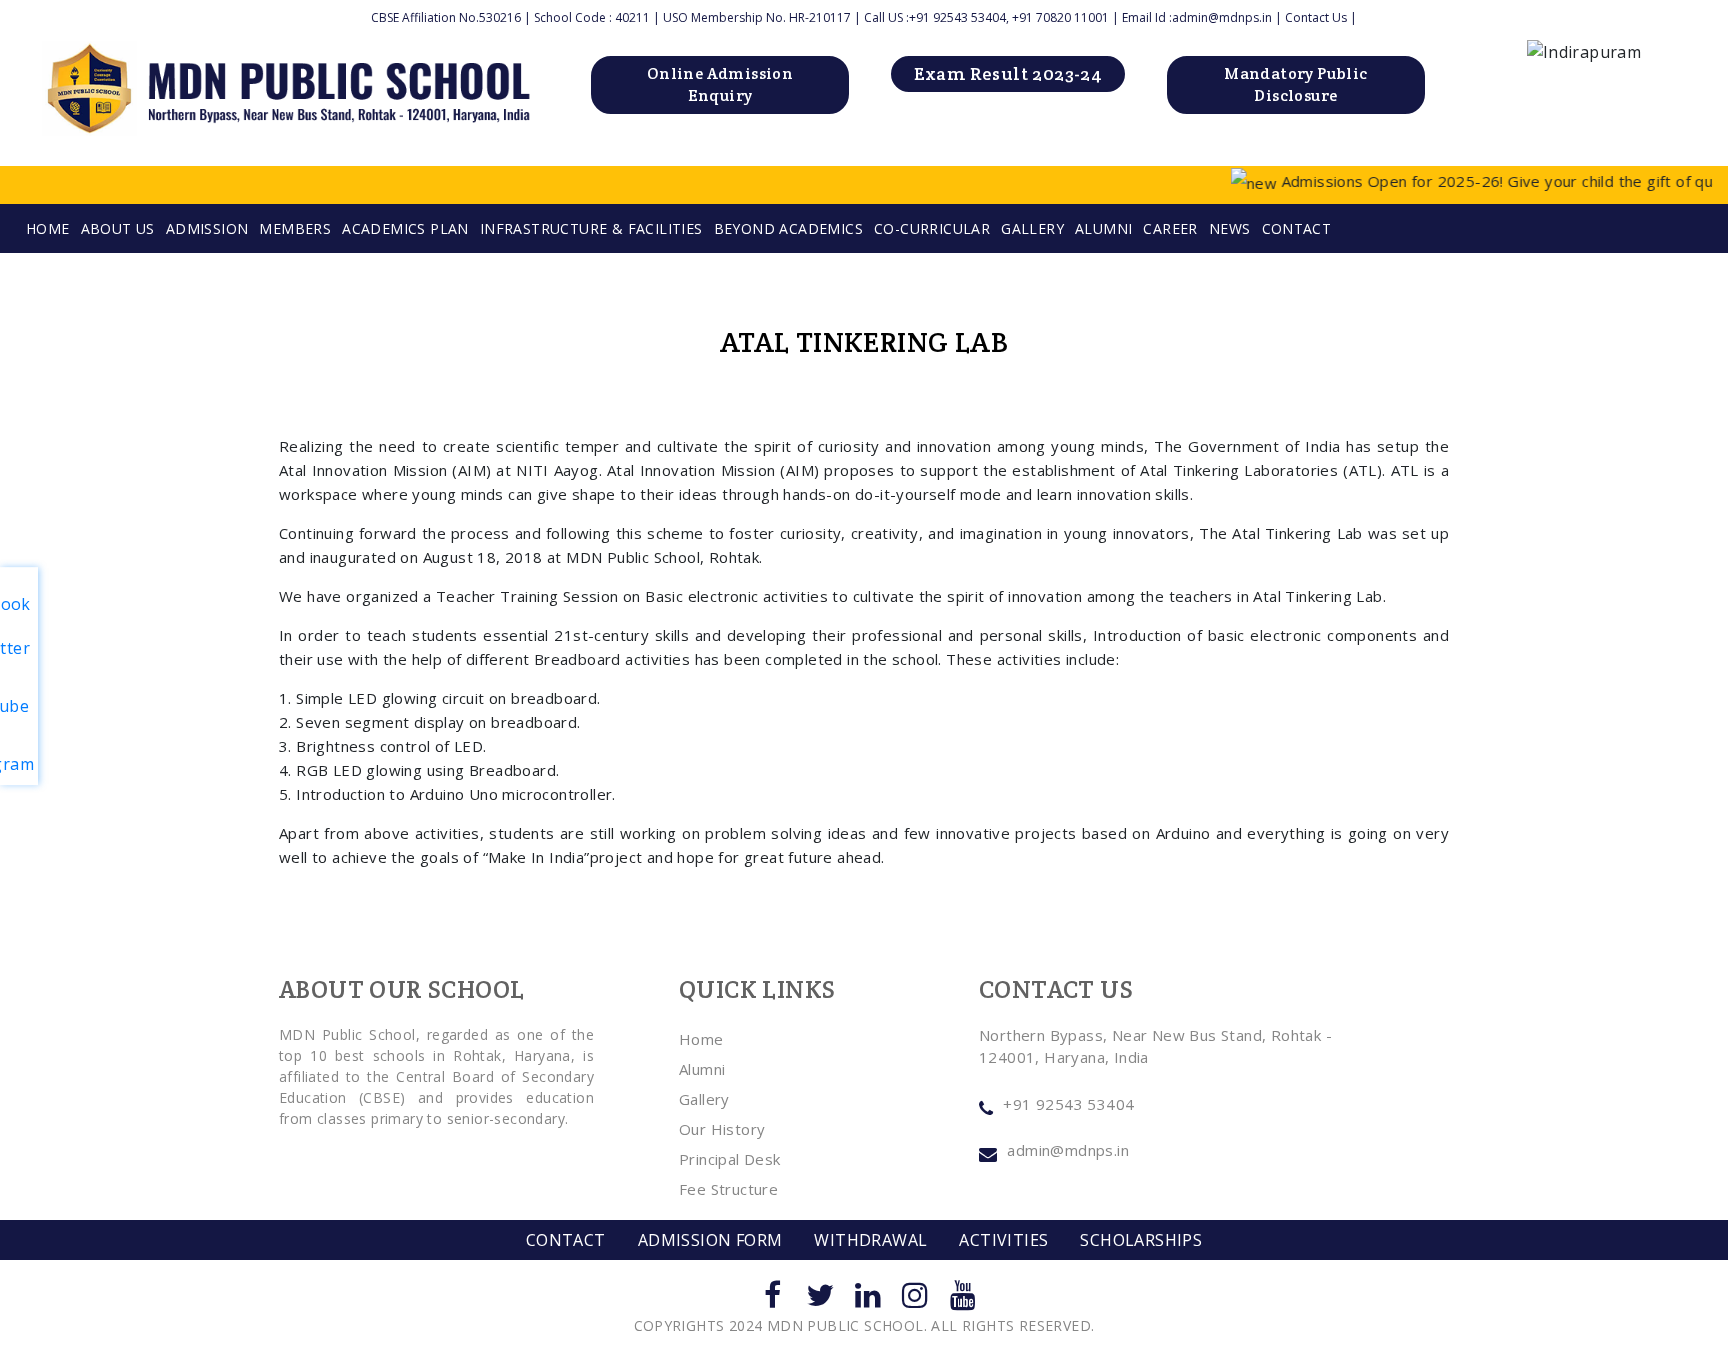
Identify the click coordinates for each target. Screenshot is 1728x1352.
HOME (48, 228)
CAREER (1170, 228)
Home (701, 1039)
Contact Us (1316, 17)
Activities (1003, 1240)
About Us (118, 228)
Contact (1297, 228)
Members (295, 228)
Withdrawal (870, 1240)
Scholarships (1141, 1240)
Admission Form (710, 1240)
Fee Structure (728, 1189)
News (1230, 228)
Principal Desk (730, 1159)
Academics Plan (405, 228)
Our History (722, 1129)
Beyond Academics (788, 228)
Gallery (1032, 228)
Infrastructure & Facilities (591, 228)
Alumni (1103, 228)
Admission (207, 228)
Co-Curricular (932, 228)
